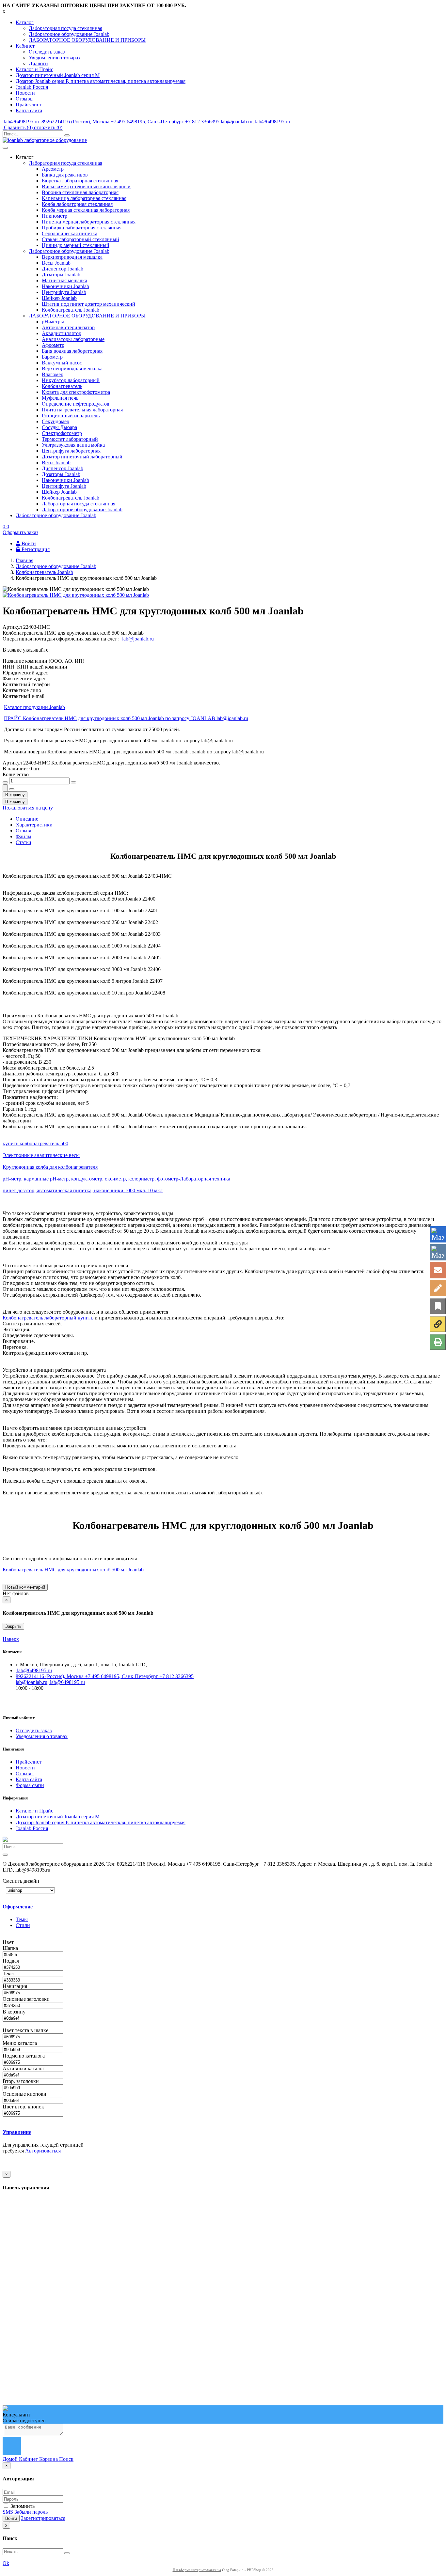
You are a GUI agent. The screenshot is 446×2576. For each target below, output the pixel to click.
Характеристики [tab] (34, 825)
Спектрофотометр (62, 433)
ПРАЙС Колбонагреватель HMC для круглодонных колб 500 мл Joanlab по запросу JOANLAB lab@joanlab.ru (126, 718)
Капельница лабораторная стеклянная (84, 198)
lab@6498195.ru (21, 122)
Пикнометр (55, 216)
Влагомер (53, 374)
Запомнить (22, 2506)
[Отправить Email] (438, 1270)
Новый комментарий (25, 1587)
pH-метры (53, 322)
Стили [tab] (23, 1925)
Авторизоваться (43, 2151)
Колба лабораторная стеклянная (77, 204)
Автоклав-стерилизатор (68, 327)
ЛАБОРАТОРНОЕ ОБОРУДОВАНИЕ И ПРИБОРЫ (87, 40)
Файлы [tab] (24, 836)
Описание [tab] (27, 819)
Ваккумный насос (62, 363)
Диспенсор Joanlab (63, 269)
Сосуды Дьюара (59, 427)
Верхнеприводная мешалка (72, 257)
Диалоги (38, 63)
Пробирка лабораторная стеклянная (82, 228)
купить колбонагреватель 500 (35, 1143)
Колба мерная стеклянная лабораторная (86, 210)
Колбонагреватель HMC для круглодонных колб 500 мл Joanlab (73, 1570)
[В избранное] (438, 1306)
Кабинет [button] (25, 46)
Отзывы (25, 99)
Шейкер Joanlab (59, 298)
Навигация (16, 1986)
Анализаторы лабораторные (73, 339)
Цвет (9, 1942)
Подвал (12, 1961)
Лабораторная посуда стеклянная (65, 28)
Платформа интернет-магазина (197, 2570)
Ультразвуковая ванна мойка (73, 445)
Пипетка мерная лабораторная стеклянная (89, 222)
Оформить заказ (20, 532)
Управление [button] (17, 2132)
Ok (6, 2563)
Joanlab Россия (32, 87)
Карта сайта (29, 110)
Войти (11, 2518)
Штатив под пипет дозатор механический (88, 304)
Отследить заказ (47, 52)
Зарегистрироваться (43, 2518)
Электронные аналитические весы (41, 1155)
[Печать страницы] (438, 1342)
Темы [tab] (22, 1919)
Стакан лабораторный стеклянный (80, 239)
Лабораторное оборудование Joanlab (69, 34)
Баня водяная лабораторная (72, 351)
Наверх (11, 1639)
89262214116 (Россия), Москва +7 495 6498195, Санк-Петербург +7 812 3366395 (130, 122)
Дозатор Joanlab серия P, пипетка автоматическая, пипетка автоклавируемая (101, 81)
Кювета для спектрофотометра (76, 392)
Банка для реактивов (65, 175)
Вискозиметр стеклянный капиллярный (86, 186)
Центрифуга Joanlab (64, 292)
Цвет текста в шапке (26, 2030)
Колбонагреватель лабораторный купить (48, 1318)
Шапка (11, 1948)
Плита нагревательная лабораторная (82, 410)
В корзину (15, 2012)
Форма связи (30, 1785)
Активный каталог (24, 2068)
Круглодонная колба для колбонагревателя (50, 1167)
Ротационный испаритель (71, 416)
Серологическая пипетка (70, 233)
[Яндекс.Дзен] (438, 1324)
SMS (8, 2512)
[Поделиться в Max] (438, 1234)
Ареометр (53, 169)
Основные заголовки (27, 1999)
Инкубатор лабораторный (71, 380)
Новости (25, 93)
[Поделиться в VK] (438, 1252)
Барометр (52, 357)
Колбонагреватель (62, 386)
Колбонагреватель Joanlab (71, 310)
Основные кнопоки (25, 2094)
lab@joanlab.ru (137, 639)
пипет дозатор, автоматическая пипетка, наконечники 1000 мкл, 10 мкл (83, 1190)
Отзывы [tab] (25, 831)
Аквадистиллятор (62, 333)
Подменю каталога (24, 2056)
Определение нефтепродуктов (76, 404)
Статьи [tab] (24, 842)
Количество (16, 774)
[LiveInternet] (438, 1288)
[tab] (48, 1907)
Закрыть (13, 1626)
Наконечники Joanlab (65, 286)
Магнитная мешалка (64, 280)
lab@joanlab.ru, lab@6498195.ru (255, 122)
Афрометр (53, 345)
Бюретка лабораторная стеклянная (80, 181)
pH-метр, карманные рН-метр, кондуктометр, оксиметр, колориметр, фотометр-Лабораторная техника (116, 1179)
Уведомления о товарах (55, 58)
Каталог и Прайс (34, 69)
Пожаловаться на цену (28, 808)
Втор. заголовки (21, 2081)
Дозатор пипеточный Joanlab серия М (58, 75)
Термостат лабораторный (70, 439)
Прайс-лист (29, 105)
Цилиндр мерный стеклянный (76, 245)
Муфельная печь (60, 398)
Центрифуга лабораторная (71, 451)
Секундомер (56, 421)
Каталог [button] (25, 22)
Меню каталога (20, 2043)
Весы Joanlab (56, 263)
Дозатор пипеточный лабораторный (82, 457)
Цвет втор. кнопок (24, 2107)
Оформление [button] (18, 1907)
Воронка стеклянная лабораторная (80, 192)
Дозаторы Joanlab (61, 275)
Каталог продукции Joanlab (34, 707)
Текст (9, 1974)
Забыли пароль (31, 2512)
